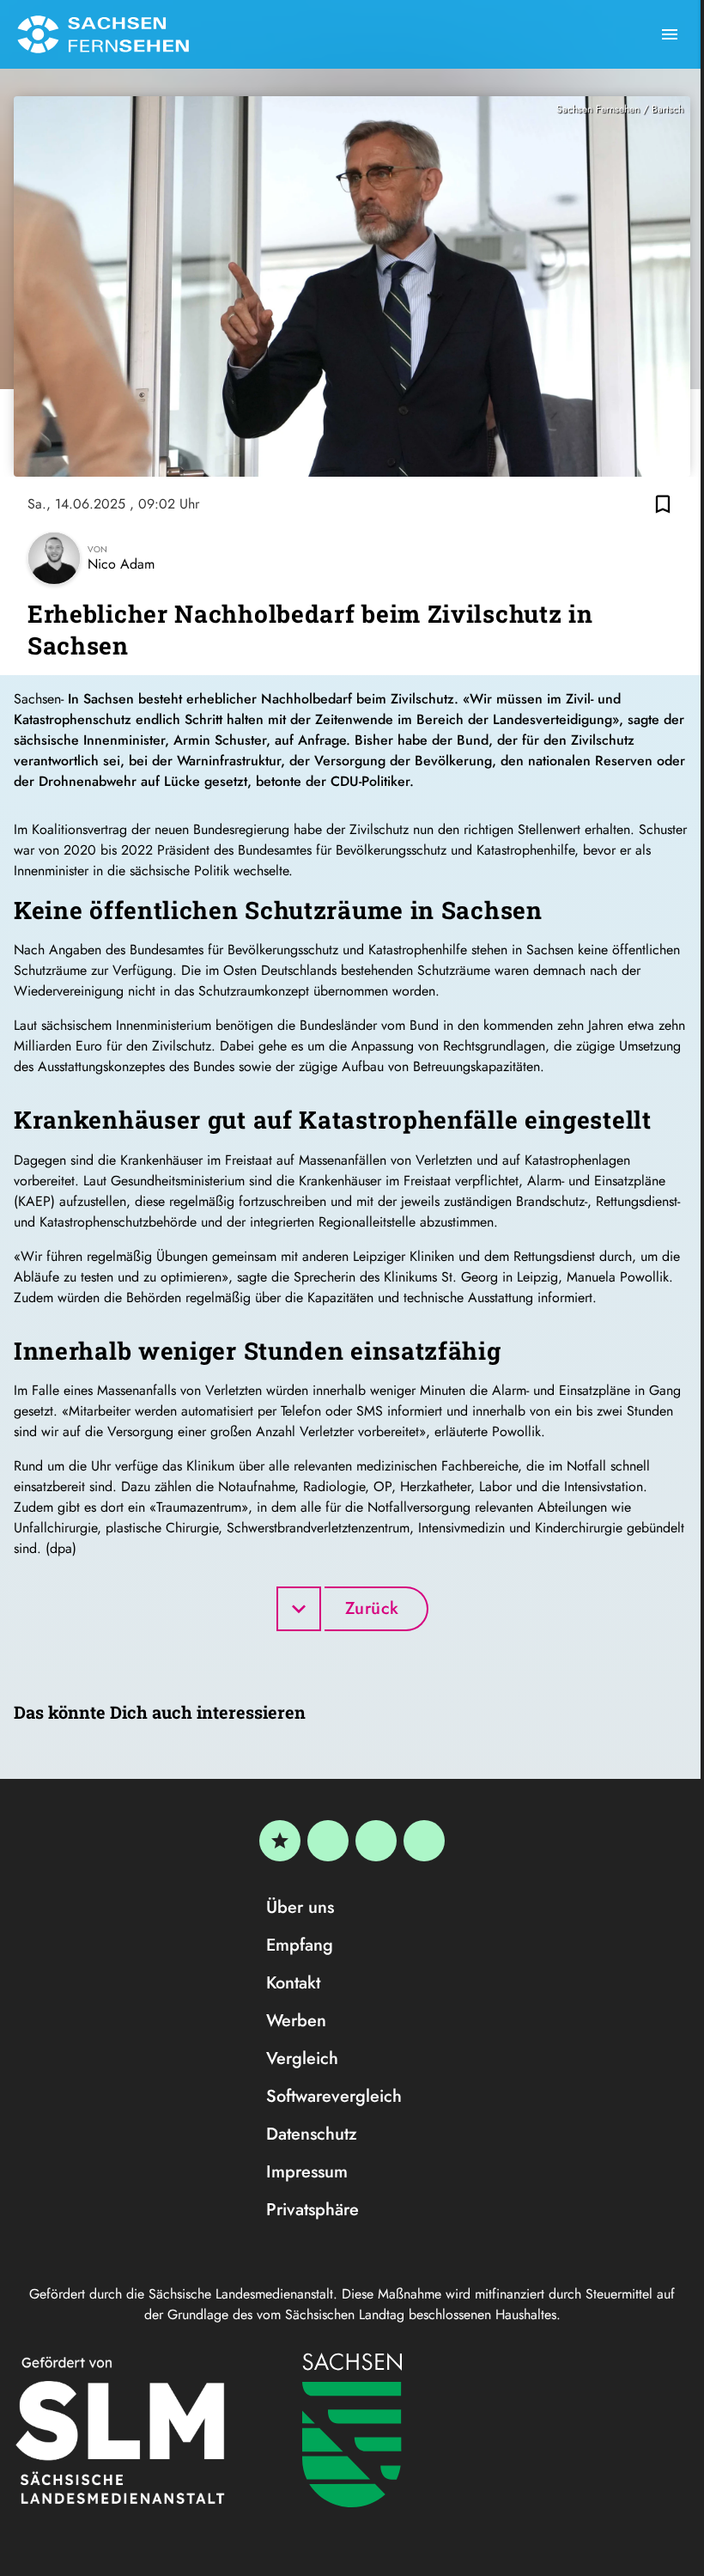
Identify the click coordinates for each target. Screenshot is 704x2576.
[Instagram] (376, 1841)
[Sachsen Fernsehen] (103, 34)
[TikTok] (424, 1841)
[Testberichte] (280, 1841)
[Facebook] (328, 1841)
